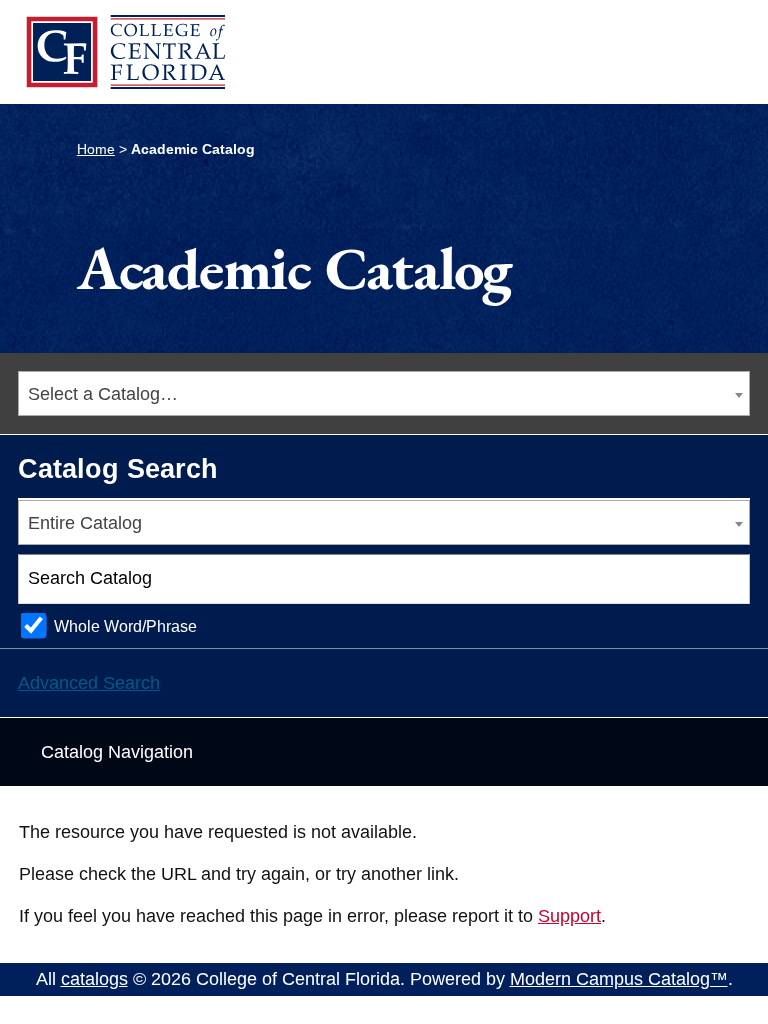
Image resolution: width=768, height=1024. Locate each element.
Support (569, 916)
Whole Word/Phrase (125, 626)
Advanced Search (89, 683)
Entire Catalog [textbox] (85, 523)
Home (96, 149)
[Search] (726, 579)
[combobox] (384, 393)
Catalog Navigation (117, 752)
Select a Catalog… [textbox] (103, 394)
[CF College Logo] (125, 52)
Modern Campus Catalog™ (619, 979)
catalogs (94, 979)
